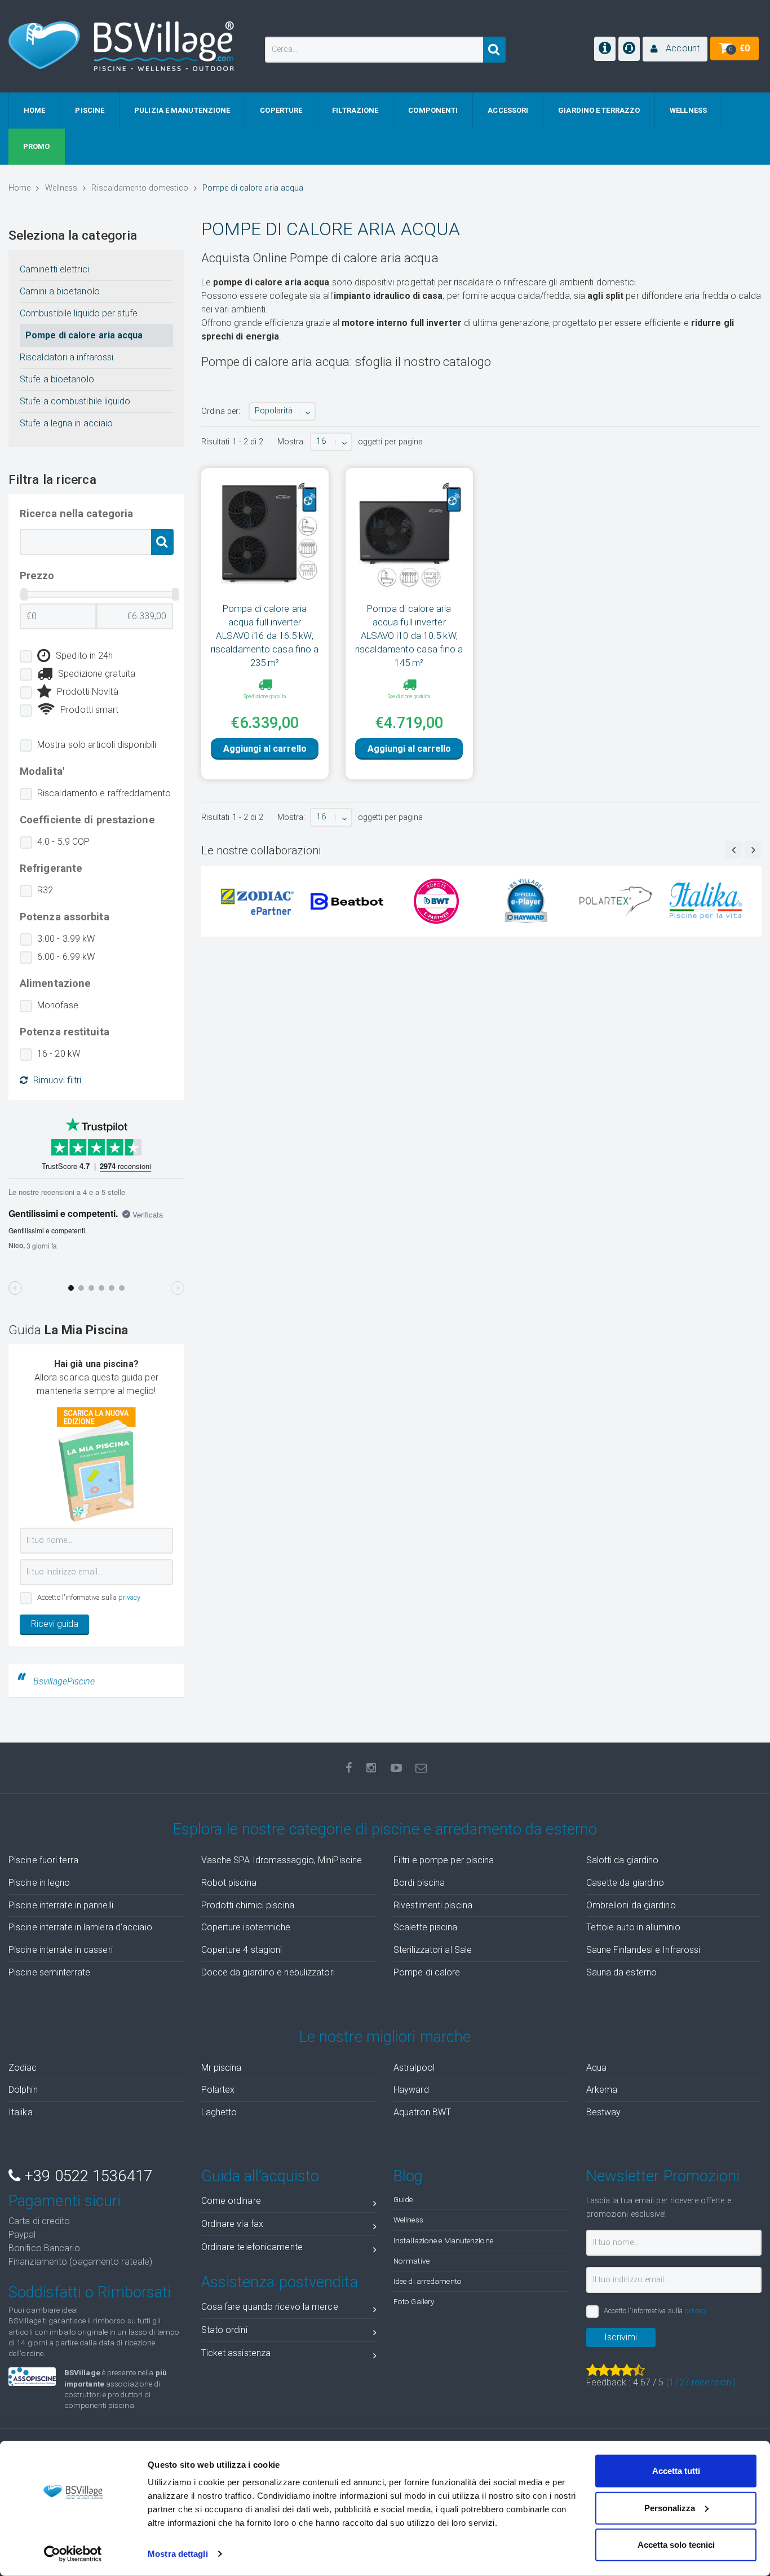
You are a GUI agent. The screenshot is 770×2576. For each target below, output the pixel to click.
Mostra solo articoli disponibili (97, 745)
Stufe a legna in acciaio (66, 423)
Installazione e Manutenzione (443, 2240)
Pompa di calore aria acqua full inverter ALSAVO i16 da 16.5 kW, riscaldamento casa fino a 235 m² (265, 636)
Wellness (408, 2220)
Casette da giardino (625, 1883)
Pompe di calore (427, 1972)
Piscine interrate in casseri (61, 1950)
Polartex (218, 2090)
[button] (675, 49)
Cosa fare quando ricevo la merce (270, 2307)
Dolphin (23, 2090)
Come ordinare (231, 2201)
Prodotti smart (89, 710)
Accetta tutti (676, 2471)
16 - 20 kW (59, 1054)
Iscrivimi (621, 2337)
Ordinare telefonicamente (252, 2247)
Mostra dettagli (178, 2554)
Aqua (596, 2068)
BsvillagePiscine (64, 1681)
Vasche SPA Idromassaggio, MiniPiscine (282, 1860)
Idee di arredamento (428, 2281)
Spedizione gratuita (97, 674)
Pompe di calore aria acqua (84, 335)
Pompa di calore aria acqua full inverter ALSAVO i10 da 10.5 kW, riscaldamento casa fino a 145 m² (409, 636)
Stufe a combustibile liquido (75, 401)
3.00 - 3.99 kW (66, 939)
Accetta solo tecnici (676, 2545)
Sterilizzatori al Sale (433, 1950)
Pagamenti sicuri (65, 2201)
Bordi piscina (419, 1883)
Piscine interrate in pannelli (61, 1905)
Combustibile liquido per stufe (79, 313)
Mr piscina (222, 2068)
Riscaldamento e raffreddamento (104, 793)
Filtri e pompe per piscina (444, 1860)
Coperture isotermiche (246, 1927)
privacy (130, 1597)
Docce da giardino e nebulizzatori (268, 1972)
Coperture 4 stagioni (242, 1950)
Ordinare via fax (233, 2224)
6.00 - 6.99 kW (66, 957)
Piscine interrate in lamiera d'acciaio (80, 1927)
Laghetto (219, 2112)
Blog (408, 2176)
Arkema (602, 2090)
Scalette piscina (426, 1927)
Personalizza (670, 2507)
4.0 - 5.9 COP (63, 842)
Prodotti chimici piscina (248, 1905)
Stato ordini (224, 2330)
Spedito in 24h (84, 656)
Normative (411, 2261)
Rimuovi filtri (57, 1080)
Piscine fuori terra (43, 1860)
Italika (21, 2112)
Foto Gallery (414, 2301)
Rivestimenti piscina (433, 1905)
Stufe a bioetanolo (57, 379)
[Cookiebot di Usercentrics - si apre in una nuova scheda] (73, 2554)
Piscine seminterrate (49, 1972)
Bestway (604, 2112)
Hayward (411, 2090)
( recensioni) (701, 2382)
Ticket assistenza (236, 2353)
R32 (45, 890)
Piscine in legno (39, 1883)
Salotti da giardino (623, 1860)
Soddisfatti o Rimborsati (90, 2292)
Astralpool (414, 2068)
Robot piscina (229, 1883)
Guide (403, 2199)
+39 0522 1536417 (86, 2176)
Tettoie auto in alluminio (634, 1927)
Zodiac (23, 2068)
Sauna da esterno (622, 1972)
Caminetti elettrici (54, 269)
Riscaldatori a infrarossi (67, 357)
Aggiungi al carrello (265, 749)
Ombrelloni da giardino (631, 1905)
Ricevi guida (55, 1624)
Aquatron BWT (422, 2112)
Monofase (58, 1005)
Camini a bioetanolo (60, 291)
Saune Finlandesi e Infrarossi (643, 1950)
